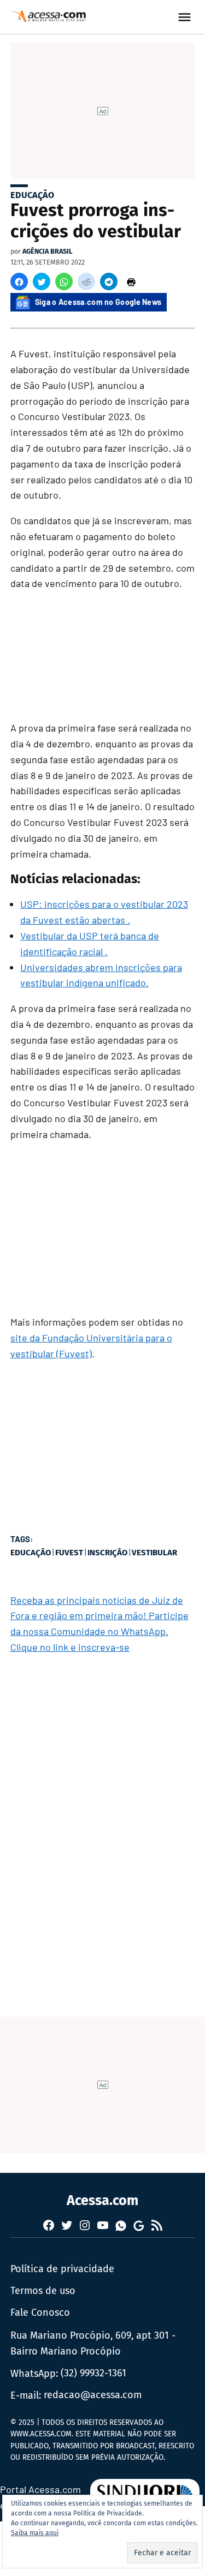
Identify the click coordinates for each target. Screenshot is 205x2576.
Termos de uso (43, 2291)
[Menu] (186, 17)
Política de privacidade (62, 2269)
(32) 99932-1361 (93, 2373)
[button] (19, 281)
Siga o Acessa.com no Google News (98, 302)
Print (131, 281)
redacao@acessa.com (93, 2395)
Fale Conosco (40, 2313)
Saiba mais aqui (35, 2533)
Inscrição (107, 1553)
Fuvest (69, 1553)
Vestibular (154, 1553)
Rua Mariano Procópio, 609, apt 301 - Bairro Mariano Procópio (93, 2343)
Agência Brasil (47, 251)
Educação (32, 195)
